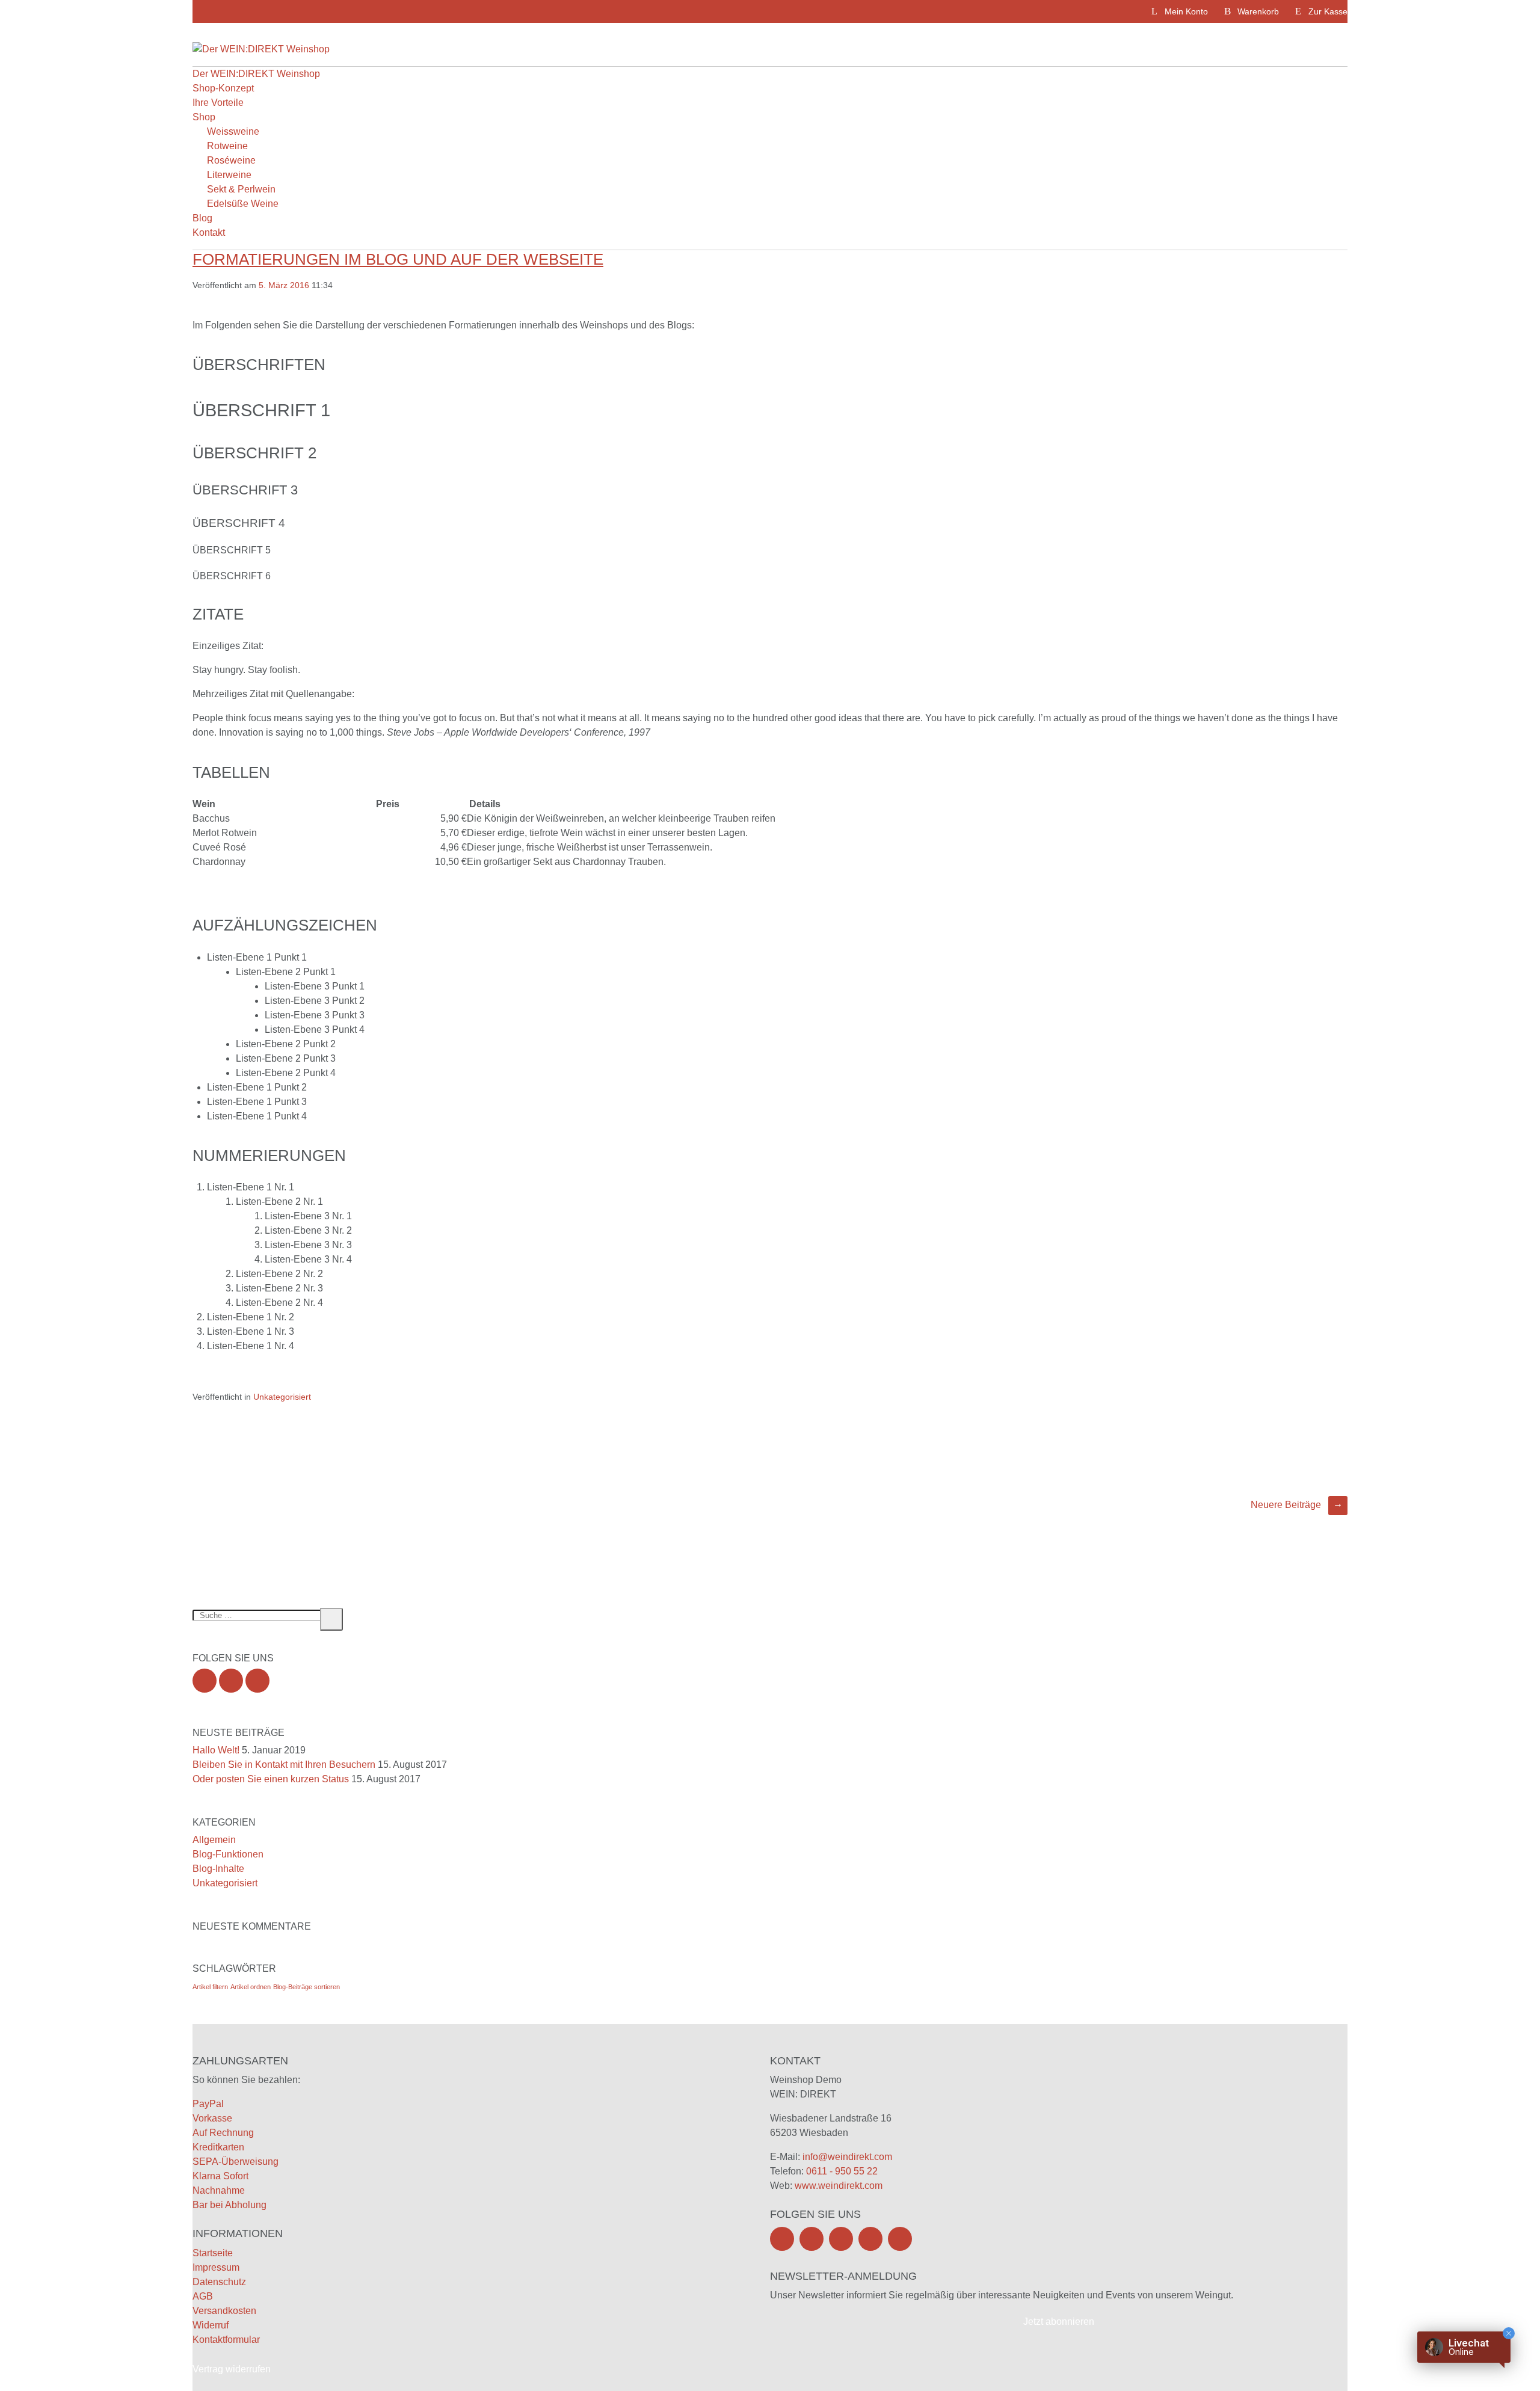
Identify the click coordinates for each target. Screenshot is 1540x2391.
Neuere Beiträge (1297, 1505)
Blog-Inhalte (218, 1869)
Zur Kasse (1328, 11)
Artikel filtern (210, 1987)
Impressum (216, 2267)
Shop (204, 117)
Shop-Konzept (223, 88)
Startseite (213, 2253)
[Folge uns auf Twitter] (812, 2239)
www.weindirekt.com (839, 2186)
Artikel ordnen (251, 1987)
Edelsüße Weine (243, 204)
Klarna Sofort (220, 2176)
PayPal (208, 2104)
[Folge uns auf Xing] (257, 1681)
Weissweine (233, 131)
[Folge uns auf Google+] (231, 1681)
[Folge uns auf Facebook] (205, 1681)
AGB (203, 2296)
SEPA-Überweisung (236, 2162)
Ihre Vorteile (218, 103)
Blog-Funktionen (228, 1854)
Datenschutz (219, 2282)
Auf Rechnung (223, 2133)
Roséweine (231, 160)
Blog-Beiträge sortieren (306, 1987)
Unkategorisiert (282, 1397)
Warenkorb (1258, 11)
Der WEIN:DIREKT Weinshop (256, 74)
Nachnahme (219, 2190)
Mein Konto (1186, 11)
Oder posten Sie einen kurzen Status (271, 1779)
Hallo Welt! (216, 1750)
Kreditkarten (218, 2147)
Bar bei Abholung (229, 2205)
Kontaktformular (226, 2340)
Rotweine (227, 146)
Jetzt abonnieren (1059, 2322)
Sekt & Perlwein (241, 189)
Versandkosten (224, 2311)
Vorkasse (212, 2118)
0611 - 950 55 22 (842, 2171)
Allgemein (214, 1840)
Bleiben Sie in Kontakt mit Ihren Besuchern (284, 1765)
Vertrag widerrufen (232, 2369)
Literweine (229, 175)
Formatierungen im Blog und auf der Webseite (398, 259)
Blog (202, 218)
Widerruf (211, 2325)
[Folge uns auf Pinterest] (870, 2239)
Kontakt (209, 232)
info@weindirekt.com (847, 2157)
